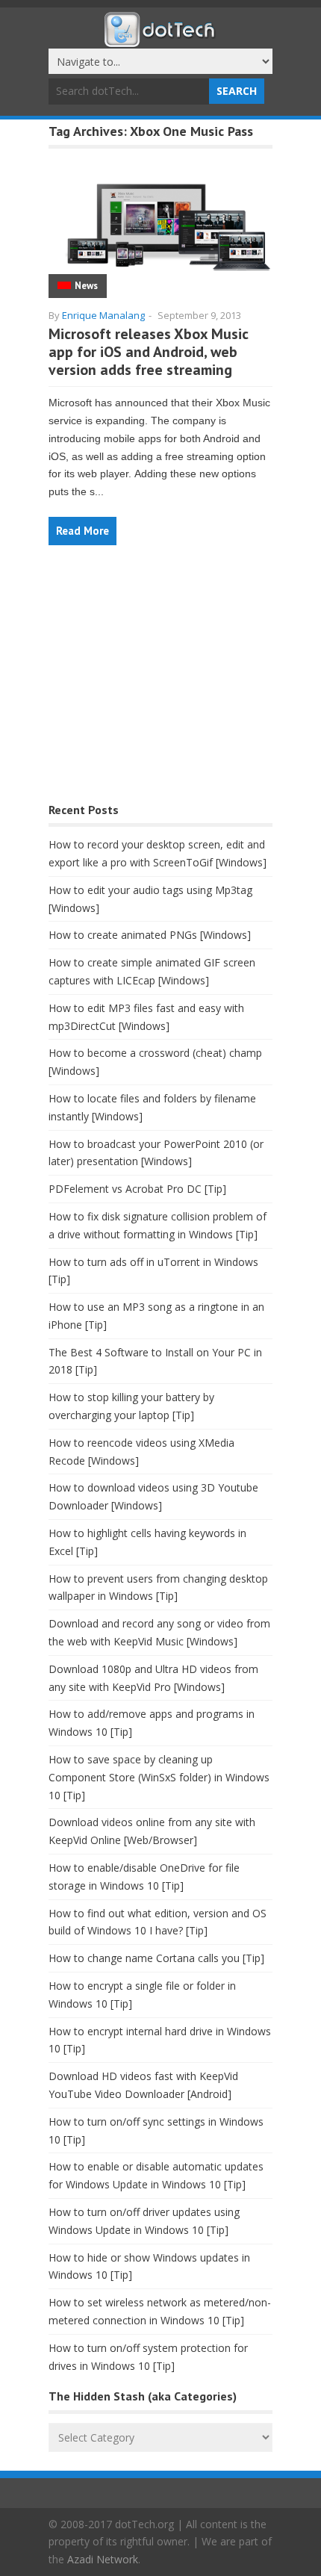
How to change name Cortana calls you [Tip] (156, 1958)
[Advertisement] (160, 682)
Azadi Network (103, 2559)
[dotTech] (160, 40)
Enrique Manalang (103, 315)
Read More (82, 531)
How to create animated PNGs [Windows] (150, 935)
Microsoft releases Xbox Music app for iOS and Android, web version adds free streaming (149, 352)
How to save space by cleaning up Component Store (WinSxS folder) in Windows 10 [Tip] (159, 1777)
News (86, 286)
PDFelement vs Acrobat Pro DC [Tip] (137, 1189)
